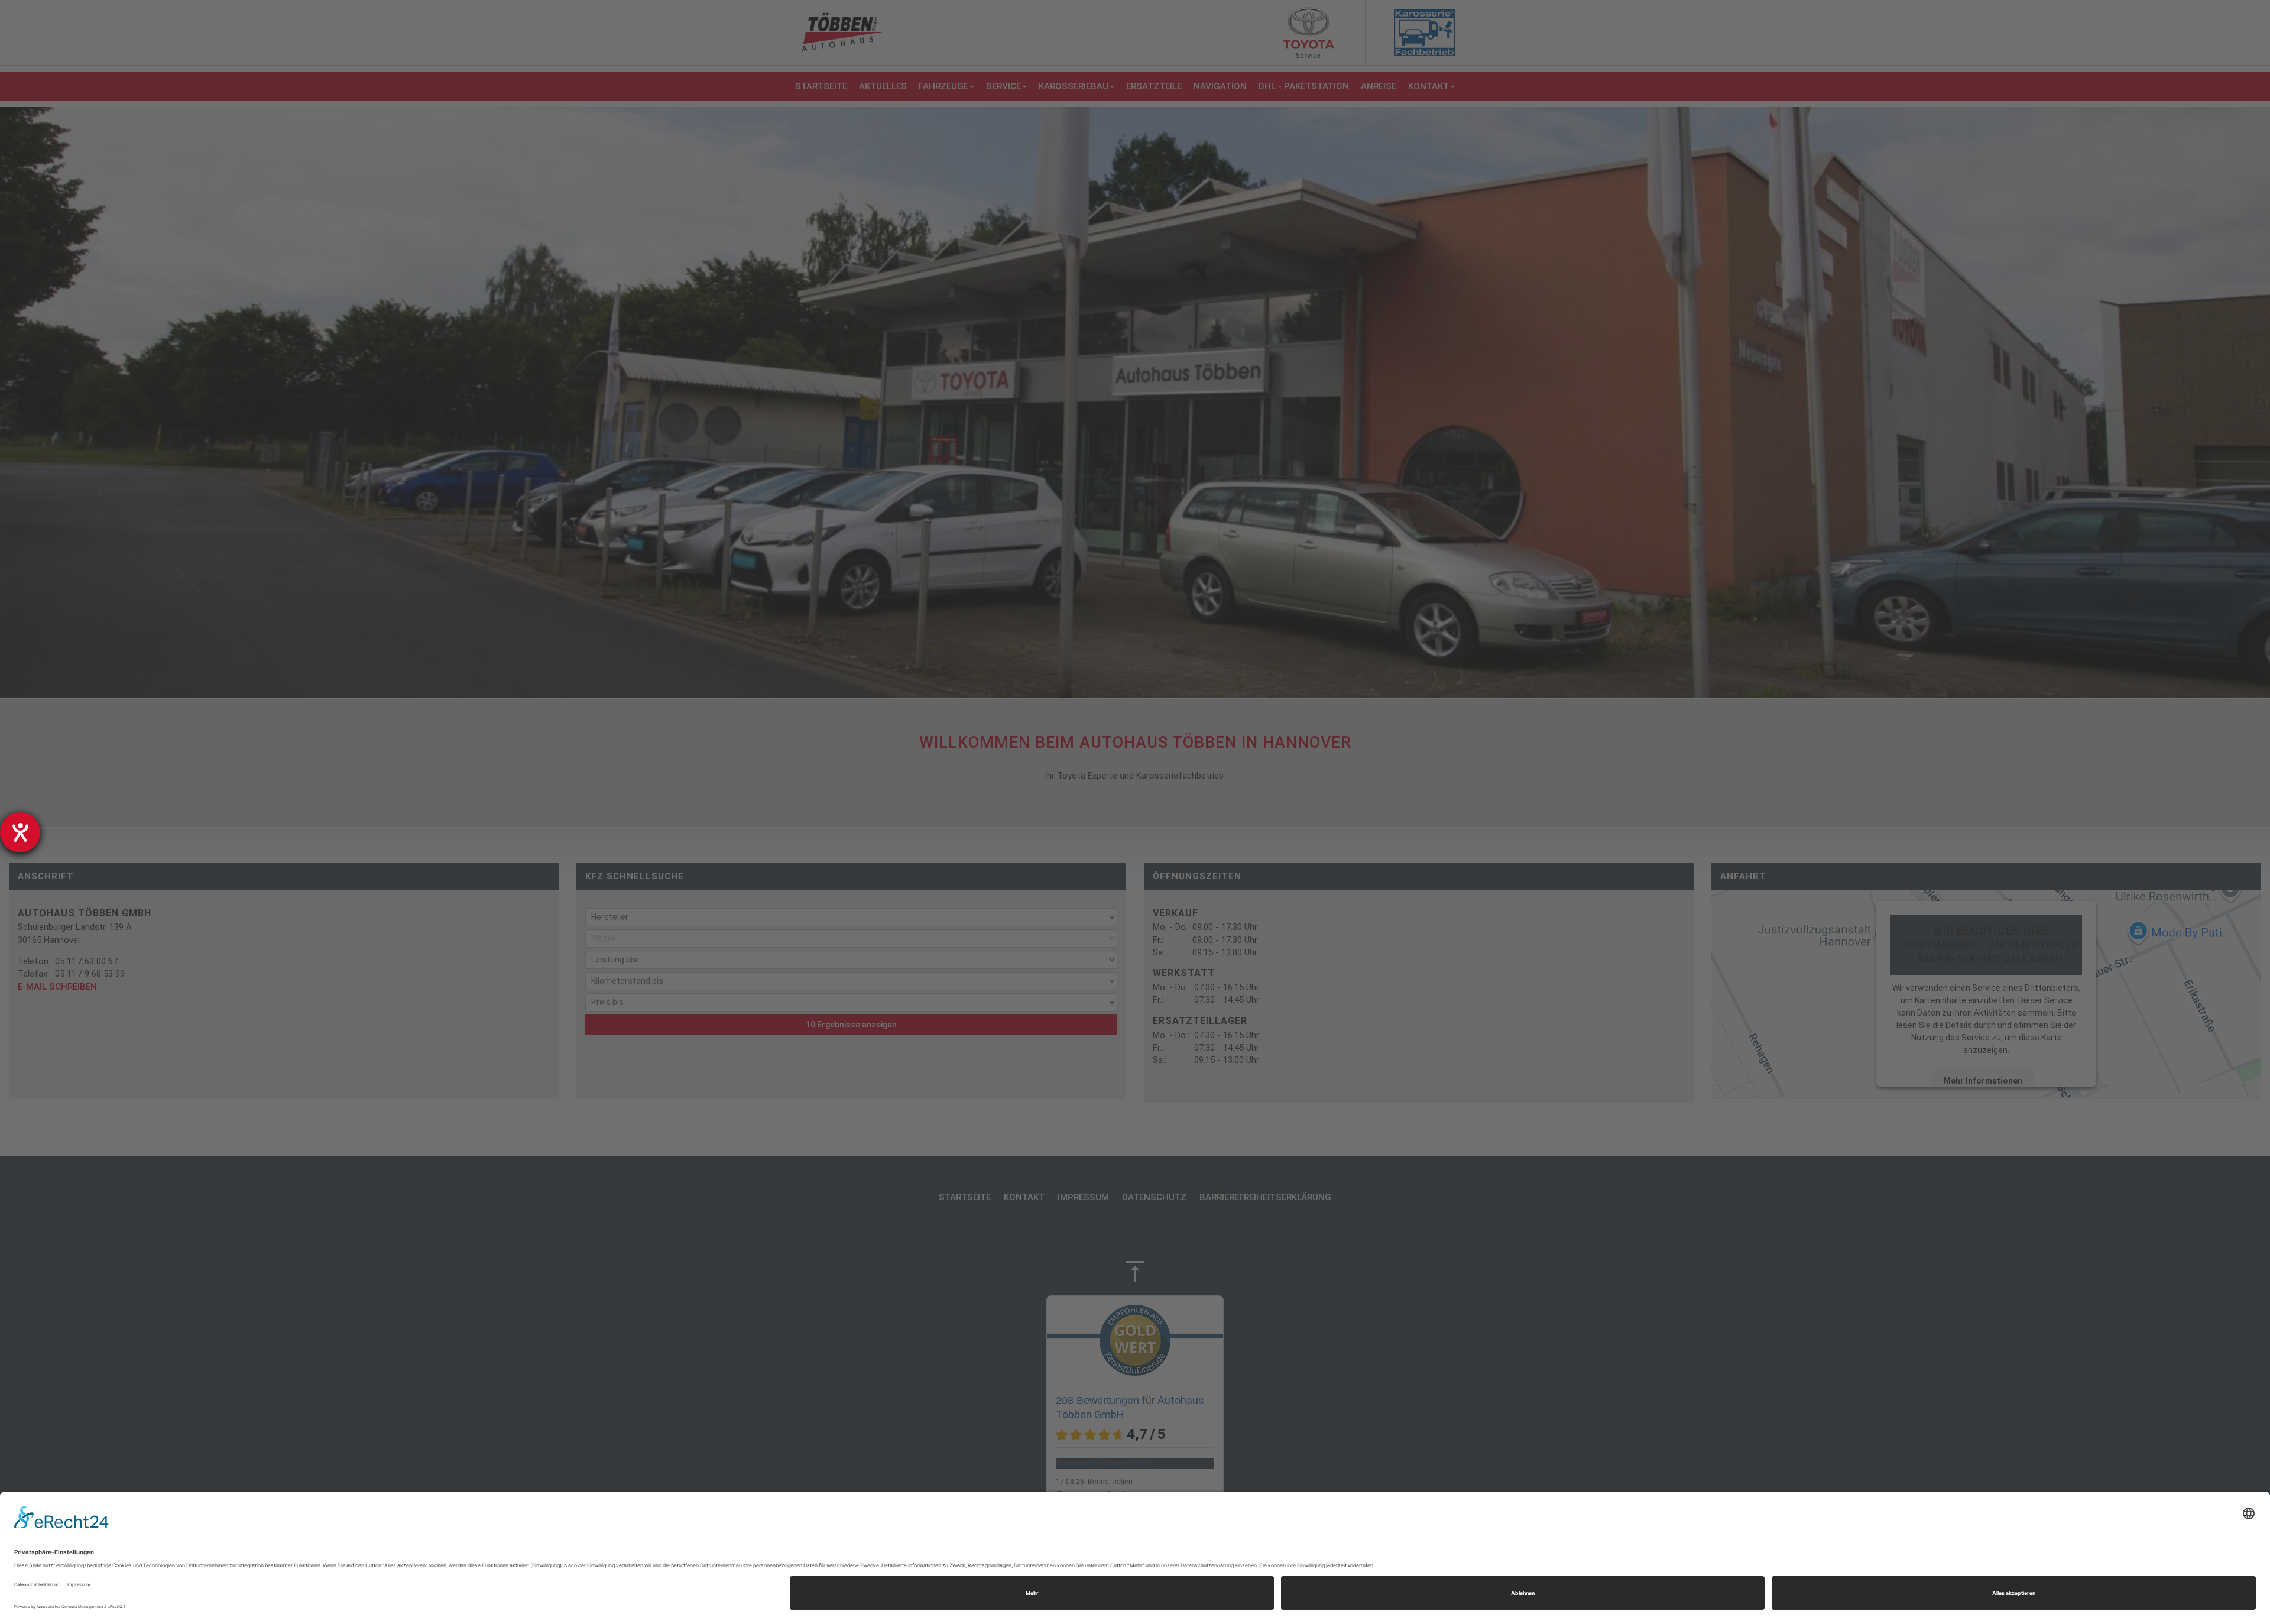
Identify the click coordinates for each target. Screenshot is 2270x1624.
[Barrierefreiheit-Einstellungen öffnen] (20, 832)
